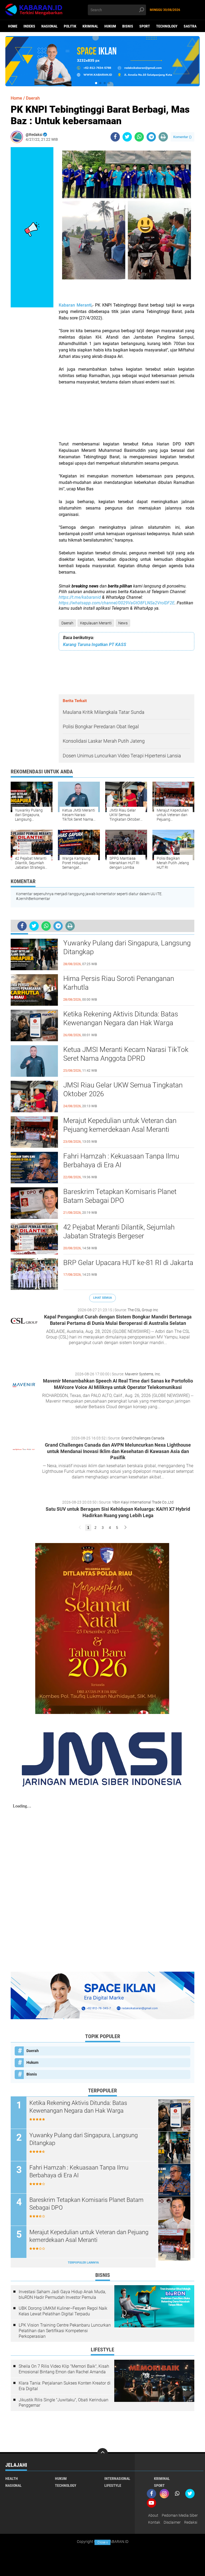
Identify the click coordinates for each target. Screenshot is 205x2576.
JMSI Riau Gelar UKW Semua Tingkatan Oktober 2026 (123, 1090)
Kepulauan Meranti (96, 623)
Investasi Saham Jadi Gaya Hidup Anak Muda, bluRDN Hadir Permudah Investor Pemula (62, 2295)
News (123, 623)
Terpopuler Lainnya (83, 2263)
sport (145, 26)
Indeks (29, 26)
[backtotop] (102, 2453)
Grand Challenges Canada (143, 1438)
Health (12, 2479)
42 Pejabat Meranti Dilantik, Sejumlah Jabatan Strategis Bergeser (119, 1232)
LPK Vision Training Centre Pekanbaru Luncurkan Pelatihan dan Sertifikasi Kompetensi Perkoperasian (65, 2331)
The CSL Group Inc (143, 1310)
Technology (167, 26)
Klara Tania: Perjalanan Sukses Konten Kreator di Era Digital (65, 2386)
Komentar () (182, 137)
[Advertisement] (127, 416)
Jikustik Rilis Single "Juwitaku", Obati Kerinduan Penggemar (64, 2403)
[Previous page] (80, 1528)
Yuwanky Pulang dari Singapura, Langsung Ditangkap (127, 948)
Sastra (190, 26)
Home (13, 26)
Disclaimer (172, 2522)
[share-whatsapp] (139, 137)
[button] (96, 83)
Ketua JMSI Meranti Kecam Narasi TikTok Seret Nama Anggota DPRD (126, 1054)
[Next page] (125, 1528)
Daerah (67, 623)
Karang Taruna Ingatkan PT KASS (95, 645)
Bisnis (128, 26)
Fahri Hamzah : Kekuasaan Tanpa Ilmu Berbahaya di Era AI (121, 1161)
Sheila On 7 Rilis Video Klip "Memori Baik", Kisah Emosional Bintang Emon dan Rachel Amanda (64, 2369)
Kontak (154, 2522)
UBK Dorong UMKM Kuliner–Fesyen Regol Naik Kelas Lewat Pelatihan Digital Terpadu (63, 2311)
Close (103, 2542)
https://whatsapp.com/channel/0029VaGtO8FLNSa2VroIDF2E (117, 603)
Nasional (50, 26)
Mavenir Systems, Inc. (143, 1374)
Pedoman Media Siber (180, 2515)
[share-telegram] (151, 137)
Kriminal (90, 26)
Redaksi (191, 2522)
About (153, 2515)
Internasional (117, 2479)
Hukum (110, 26)
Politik (70, 26)
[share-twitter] (127, 137)
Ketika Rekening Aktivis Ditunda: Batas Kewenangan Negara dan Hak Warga (121, 1019)
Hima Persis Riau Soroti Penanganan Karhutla (119, 983)
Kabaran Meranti (75, 305)
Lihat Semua (102, 1298)
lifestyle (113, 2485)
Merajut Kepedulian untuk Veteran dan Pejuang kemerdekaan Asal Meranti (120, 1125)
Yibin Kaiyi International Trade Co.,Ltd (143, 1502)
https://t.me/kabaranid (80, 597)
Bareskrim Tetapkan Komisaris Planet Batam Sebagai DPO (120, 1196)
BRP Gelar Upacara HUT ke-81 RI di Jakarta (128, 1263)
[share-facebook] (115, 137)
